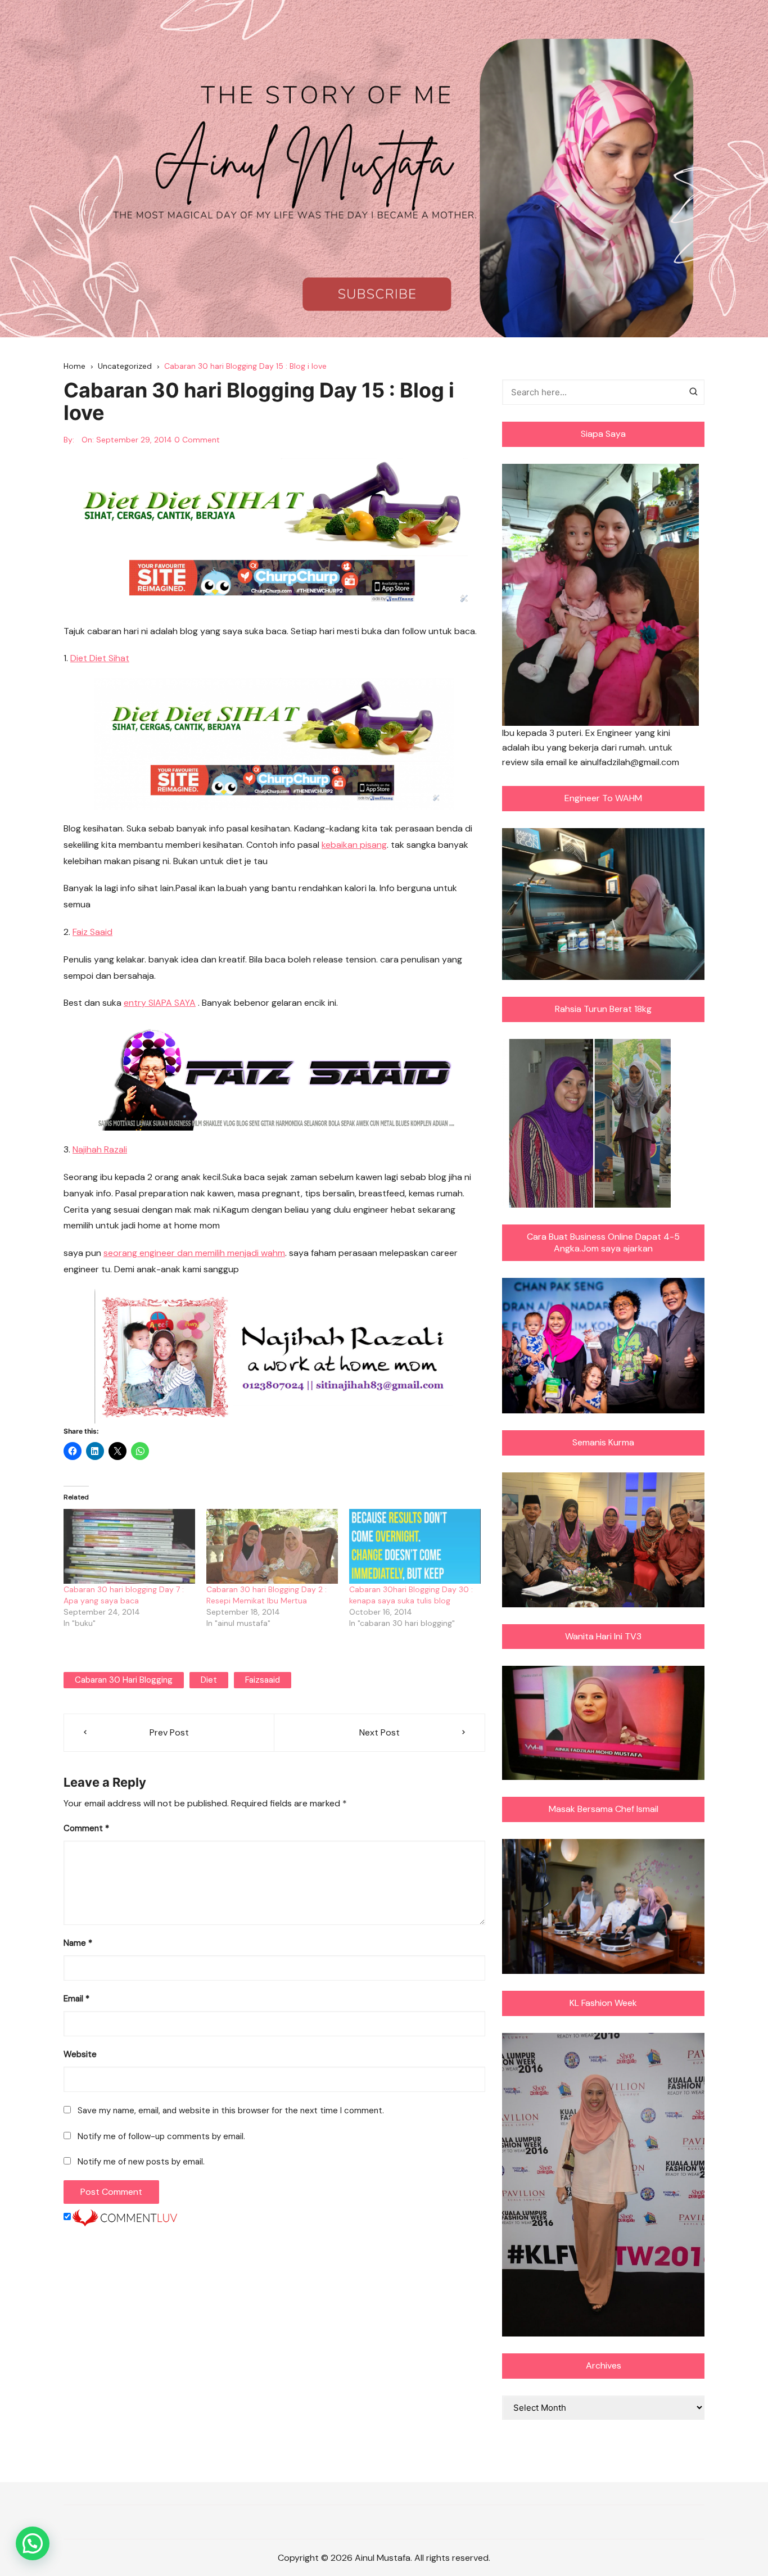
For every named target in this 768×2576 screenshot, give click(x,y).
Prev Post (169, 1732)
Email (76, 1999)
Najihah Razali (100, 1149)
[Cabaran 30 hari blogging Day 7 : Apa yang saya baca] (129, 1547)
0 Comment (197, 440)
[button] (33, 2543)
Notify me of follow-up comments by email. (161, 2136)
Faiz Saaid (92, 932)
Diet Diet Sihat (100, 658)
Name (78, 1943)
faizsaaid (263, 1680)
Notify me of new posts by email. (141, 2162)
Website (80, 2054)
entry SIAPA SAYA (160, 1003)
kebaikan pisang (354, 845)
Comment (86, 1828)
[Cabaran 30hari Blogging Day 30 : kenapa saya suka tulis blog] (415, 1547)
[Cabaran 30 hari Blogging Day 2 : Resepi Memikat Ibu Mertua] (272, 1547)
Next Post (380, 1732)
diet (209, 1680)
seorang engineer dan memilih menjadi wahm (194, 1253)
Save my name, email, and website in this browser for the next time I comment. (231, 2110)
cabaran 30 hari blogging (124, 1680)
